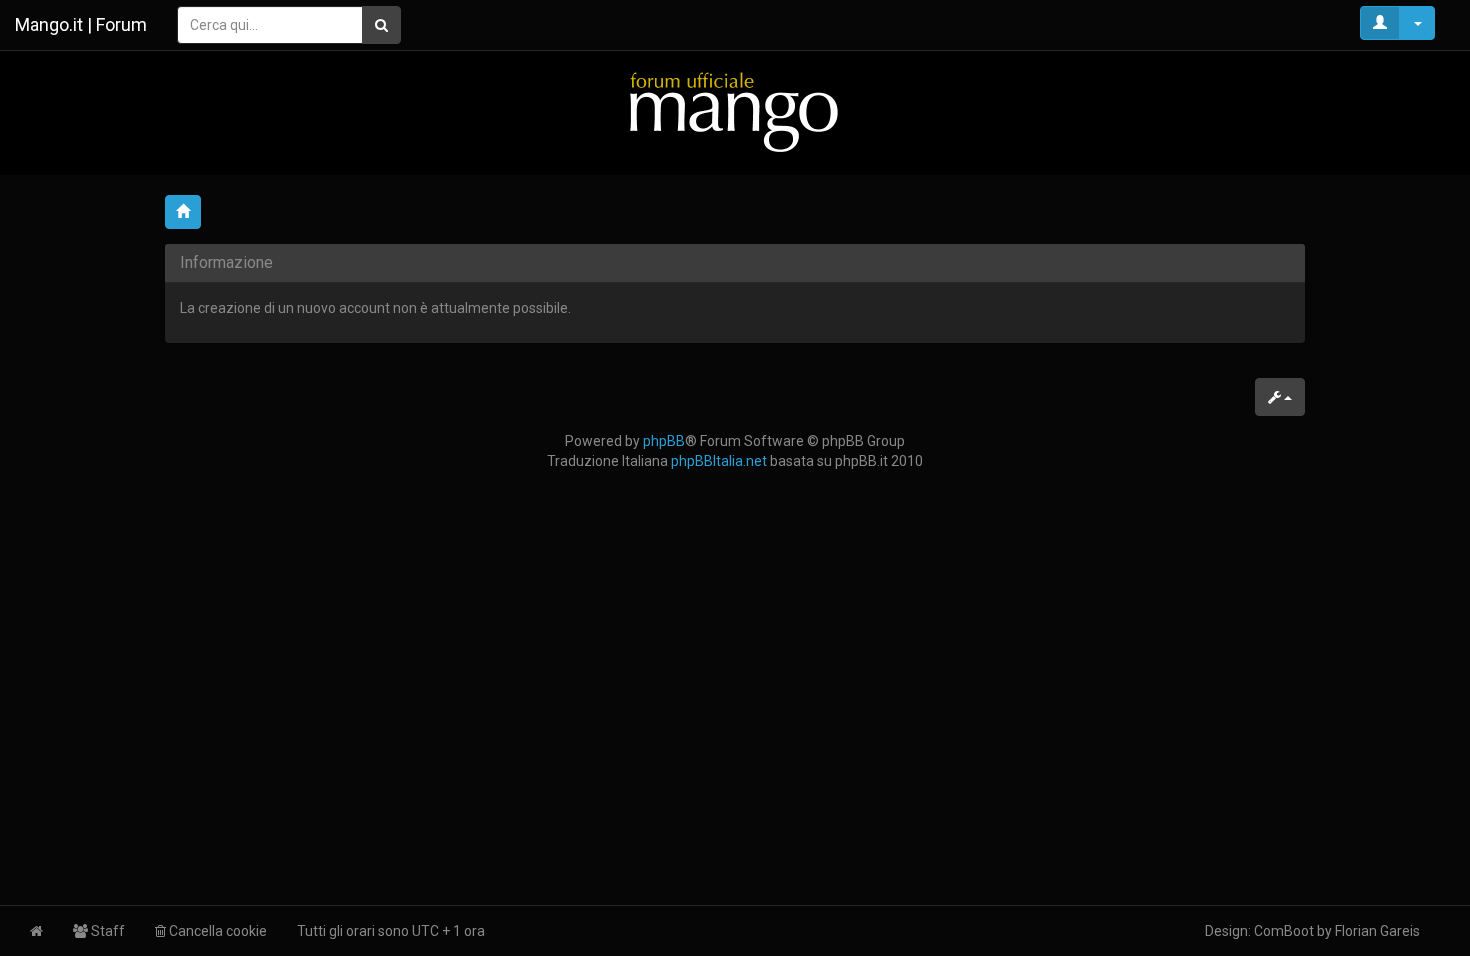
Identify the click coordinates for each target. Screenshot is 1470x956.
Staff (106, 931)
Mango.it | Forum (81, 24)
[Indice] (735, 111)
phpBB (664, 441)
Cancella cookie (216, 931)
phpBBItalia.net (719, 461)
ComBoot (1284, 931)
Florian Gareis (1377, 931)
